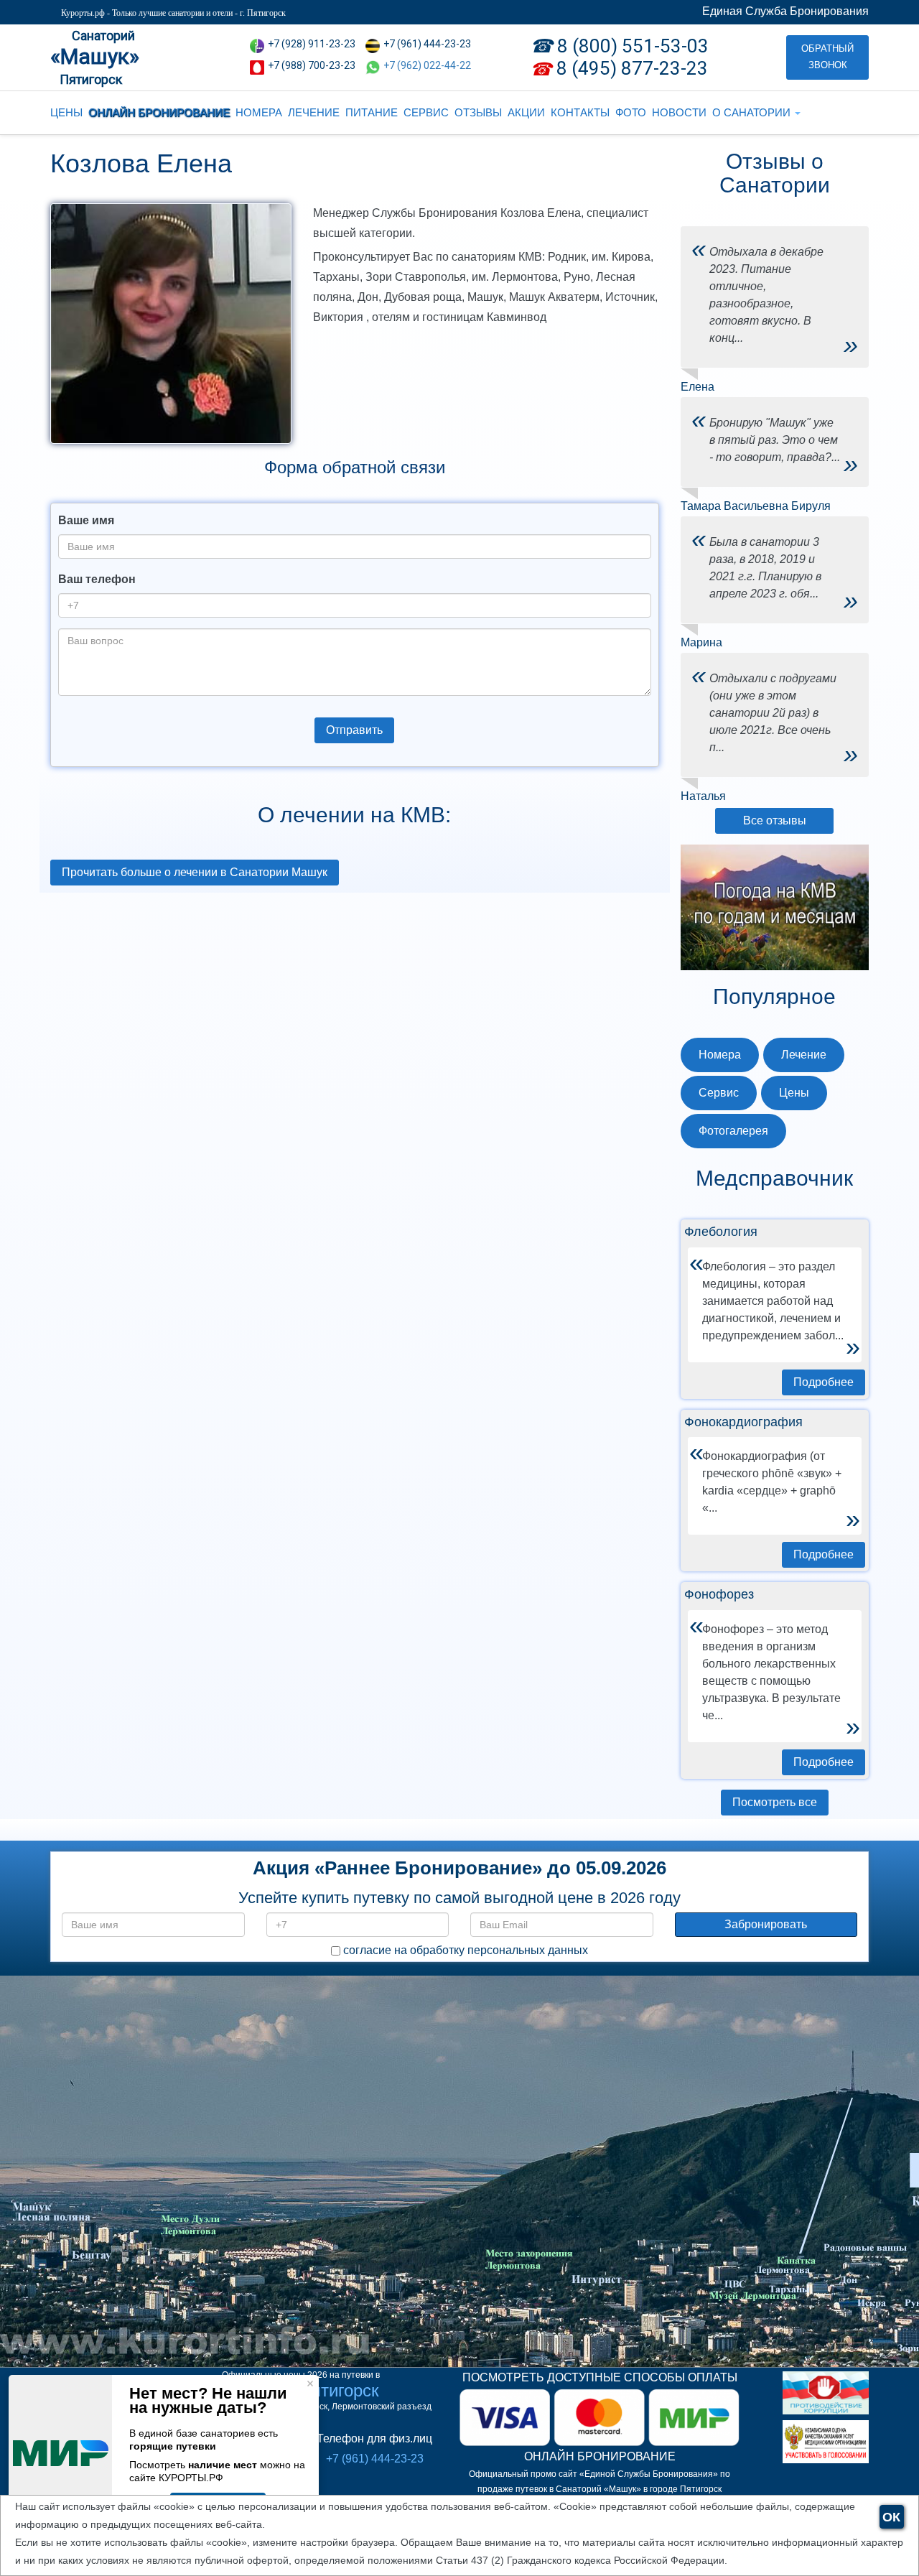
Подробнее (824, 1382)
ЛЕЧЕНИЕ (314, 112)
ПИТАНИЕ (372, 112)
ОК (891, 2517)
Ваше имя (86, 520)
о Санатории (753, 112)
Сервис (719, 1093)
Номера (720, 1055)
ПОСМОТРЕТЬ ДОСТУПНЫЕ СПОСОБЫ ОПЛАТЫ (600, 2377)
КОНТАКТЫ (580, 112)
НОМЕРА (259, 112)
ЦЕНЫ (66, 112)
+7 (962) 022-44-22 (427, 65)
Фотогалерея (733, 1131)
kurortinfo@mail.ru (276, 2243)
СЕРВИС (426, 112)
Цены (794, 1093)
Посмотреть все (775, 1802)
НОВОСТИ (679, 112)
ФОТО (631, 112)
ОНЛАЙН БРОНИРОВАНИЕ (159, 112)
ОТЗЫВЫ (478, 112)
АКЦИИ (526, 112)
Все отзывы (775, 820)
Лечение (804, 1055)
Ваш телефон (97, 579)
